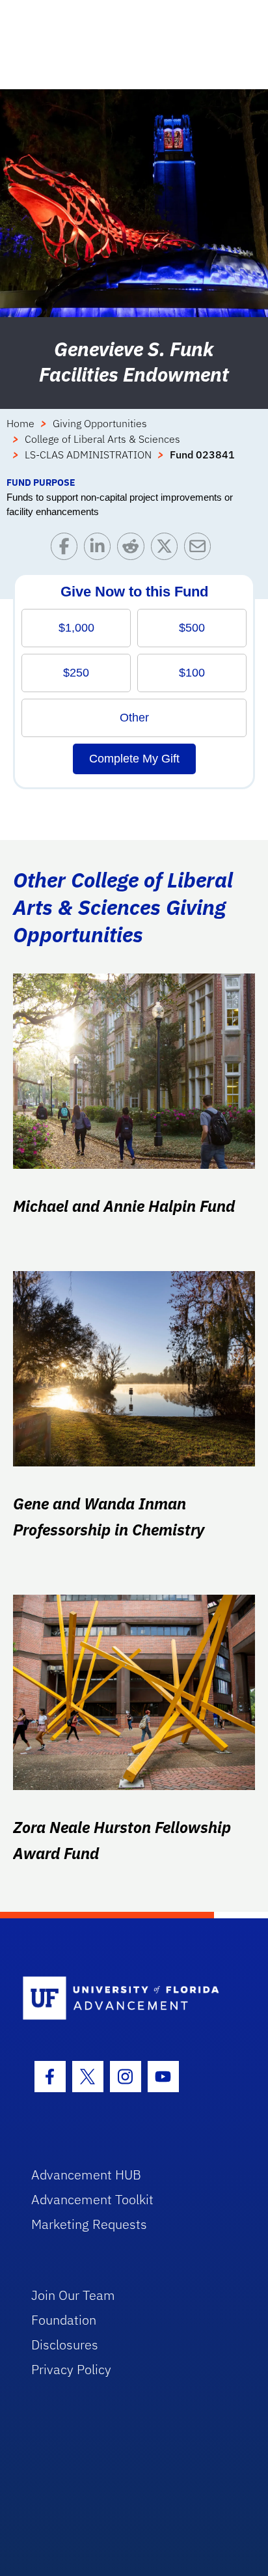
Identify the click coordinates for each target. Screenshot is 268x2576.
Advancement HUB (86, 2175)
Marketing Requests (89, 2224)
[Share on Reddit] (134, 549)
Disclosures (65, 2345)
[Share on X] (167, 549)
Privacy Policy (71, 2369)
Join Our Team (73, 2295)
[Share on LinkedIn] (100, 549)
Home (20, 423)
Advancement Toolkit (92, 2199)
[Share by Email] (201, 549)
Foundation (64, 2320)
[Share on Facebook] (67, 549)
